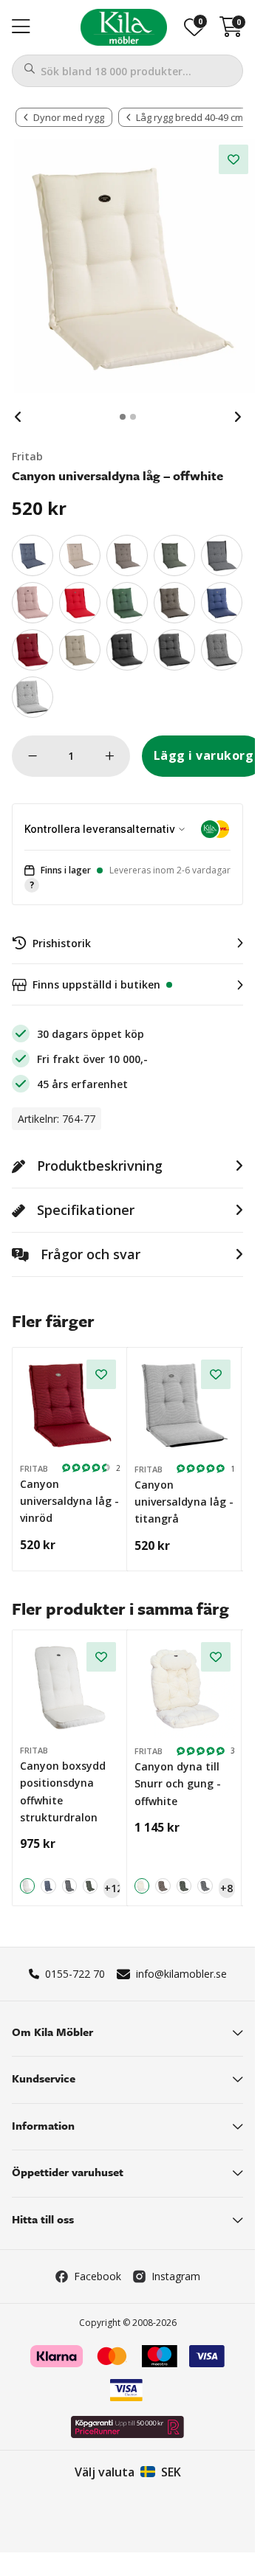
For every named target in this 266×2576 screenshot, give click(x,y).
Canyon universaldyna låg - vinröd (69, 1501)
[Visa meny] (21, 27)
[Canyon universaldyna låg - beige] (80, 650)
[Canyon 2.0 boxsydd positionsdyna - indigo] (48, 1886)
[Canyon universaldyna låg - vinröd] (33, 650)
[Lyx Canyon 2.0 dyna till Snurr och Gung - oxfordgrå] (205, 1886)
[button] (127, 878)
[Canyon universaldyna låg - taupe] (174, 603)
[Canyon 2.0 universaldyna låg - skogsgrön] (174, 555)
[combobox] (127, 71)
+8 (226, 1888)
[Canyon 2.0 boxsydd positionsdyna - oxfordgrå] (69, 1886)
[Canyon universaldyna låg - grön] (127, 603)
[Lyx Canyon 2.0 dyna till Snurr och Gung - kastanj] (163, 1886)
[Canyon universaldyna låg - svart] (127, 650)
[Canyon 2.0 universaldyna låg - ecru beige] (80, 555)
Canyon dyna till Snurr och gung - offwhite (178, 1784)
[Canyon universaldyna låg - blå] (222, 603)
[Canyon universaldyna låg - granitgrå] (222, 650)
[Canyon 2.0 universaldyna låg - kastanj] (127, 555)
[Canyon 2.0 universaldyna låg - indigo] (33, 555)
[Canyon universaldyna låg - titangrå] (33, 697)
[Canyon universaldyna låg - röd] (80, 603)
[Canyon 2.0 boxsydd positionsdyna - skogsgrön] (90, 1886)
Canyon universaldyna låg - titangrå (184, 1502)
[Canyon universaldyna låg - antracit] (174, 650)
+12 (112, 1888)
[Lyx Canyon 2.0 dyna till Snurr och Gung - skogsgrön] (184, 1886)
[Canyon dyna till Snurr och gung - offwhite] (185, 1688)
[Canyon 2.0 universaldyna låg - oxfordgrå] (222, 555)
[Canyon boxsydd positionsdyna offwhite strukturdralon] (70, 1688)
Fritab (27, 456)
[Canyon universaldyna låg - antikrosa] (33, 603)
